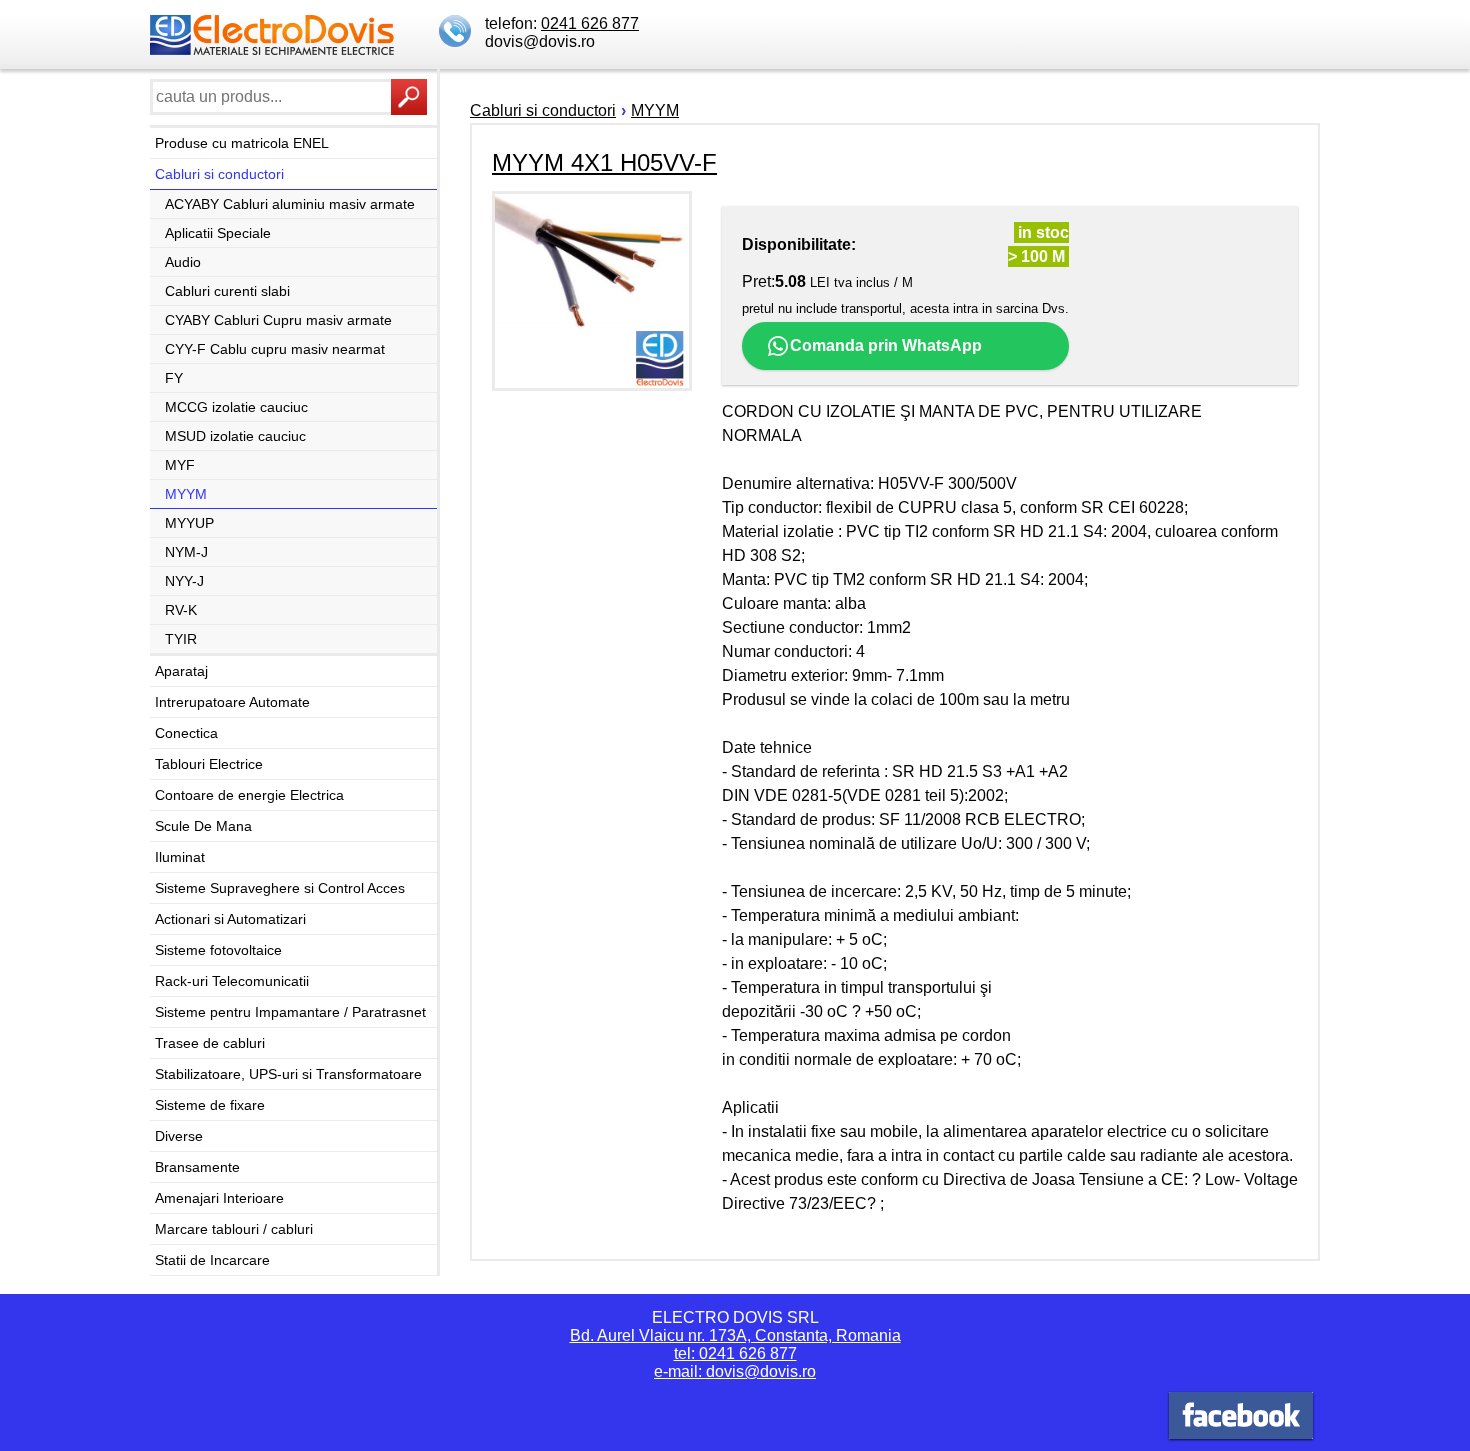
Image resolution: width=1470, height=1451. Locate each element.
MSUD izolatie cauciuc (235, 436)
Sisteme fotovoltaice (218, 950)
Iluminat (180, 857)
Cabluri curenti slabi (227, 291)
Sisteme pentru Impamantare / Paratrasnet (290, 1012)
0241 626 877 (590, 23)
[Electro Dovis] (1241, 1418)
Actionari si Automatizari (230, 919)
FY (174, 378)
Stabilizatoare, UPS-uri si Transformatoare (288, 1074)
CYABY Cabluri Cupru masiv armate (278, 320)
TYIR (181, 639)
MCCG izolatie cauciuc (236, 407)
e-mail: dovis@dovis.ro (735, 1371)
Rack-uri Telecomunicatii (232, 981)
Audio (183, 262)
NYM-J (186, 552)
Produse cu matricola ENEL (242, 143)
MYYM (186, 494)
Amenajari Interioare (219, 1198)
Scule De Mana (203, 826)
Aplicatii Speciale (218, 233)
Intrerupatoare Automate (232, 702)
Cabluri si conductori (219, 174)
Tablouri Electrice (209, 764)
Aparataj (181, 671)
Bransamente (197, 1167)
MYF (180, 465)
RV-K (181, 610)
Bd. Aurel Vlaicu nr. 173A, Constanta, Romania (735, 1335)
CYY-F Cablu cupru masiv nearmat (275, 349)
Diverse (179, 1136)
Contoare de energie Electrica (249, 795)
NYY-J (184, 581)
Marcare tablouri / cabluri (234, 1229)
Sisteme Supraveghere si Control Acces (280, 888)
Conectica (186, 733)
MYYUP (189, 523)
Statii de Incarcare (212, 1260)
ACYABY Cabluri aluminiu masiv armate (290, 204)
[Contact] (457, 33)
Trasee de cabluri (210, 1043)
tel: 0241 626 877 (735, 1353)
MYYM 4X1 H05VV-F (604, 162)
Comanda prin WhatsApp (886, 345)
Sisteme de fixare (210, 1105)
